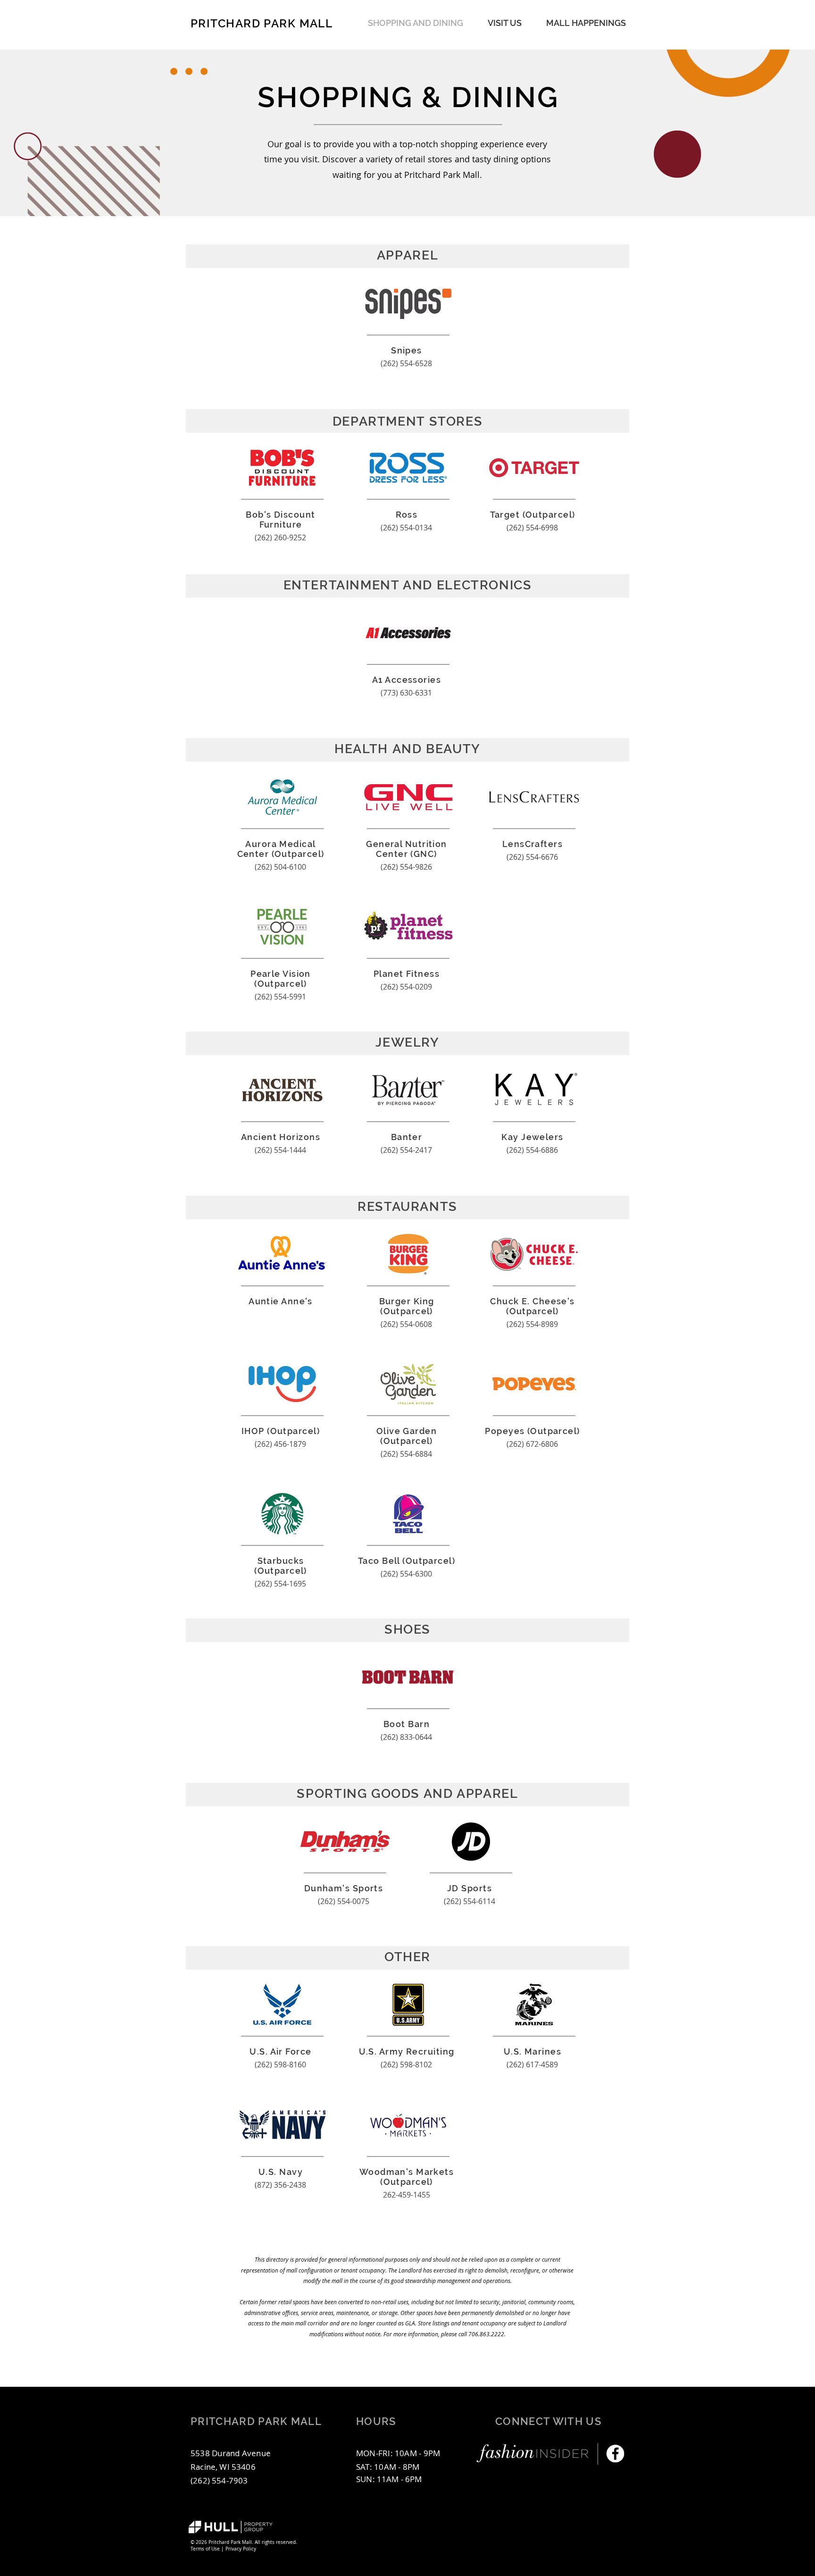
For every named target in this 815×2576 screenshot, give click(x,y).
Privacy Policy (241, 2549)
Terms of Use (205, 2549)
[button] (586, 23)
